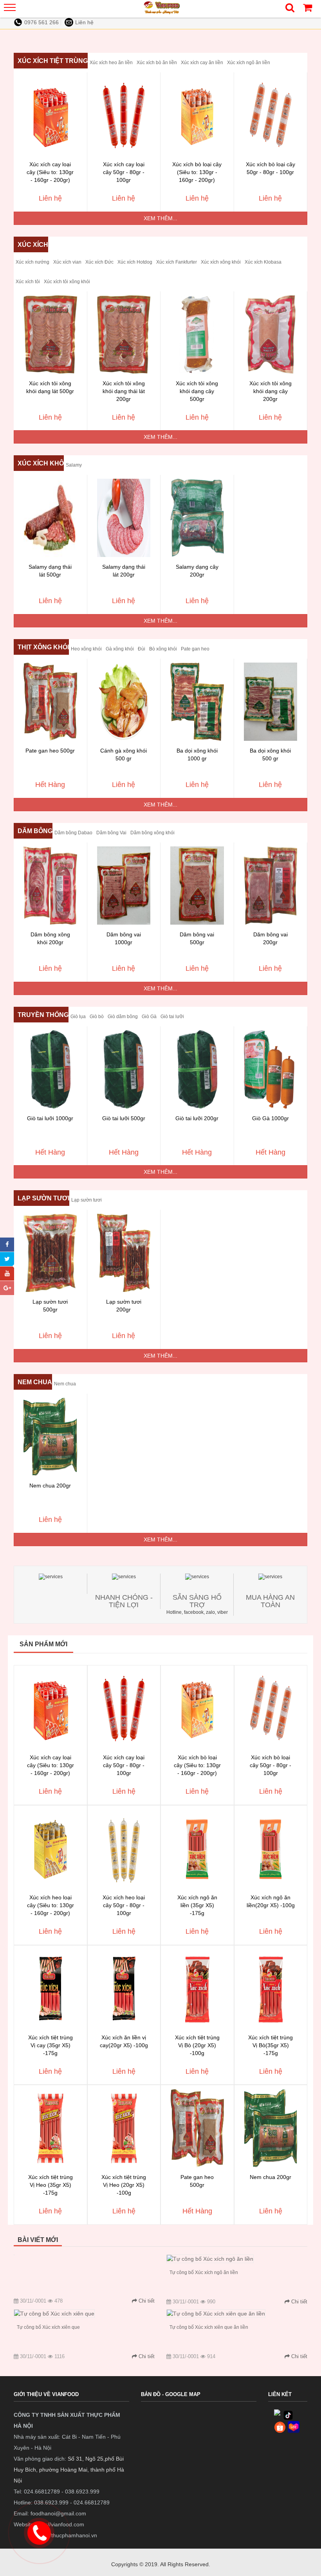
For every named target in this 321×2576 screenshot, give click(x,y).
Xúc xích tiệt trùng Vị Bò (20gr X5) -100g (197, 2045)
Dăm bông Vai (111, 833)
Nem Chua (35, 1382)
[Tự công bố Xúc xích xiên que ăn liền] (216, 2314)
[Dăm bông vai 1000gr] (124, 886)
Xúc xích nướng (32, 262)
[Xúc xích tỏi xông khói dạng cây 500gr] (197, 334)
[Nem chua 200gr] (50, 1437)
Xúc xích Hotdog (135, 262)
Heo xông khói (86, 649)
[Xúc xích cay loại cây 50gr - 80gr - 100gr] (124, 115)
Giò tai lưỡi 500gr (124, 1118)
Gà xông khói (120, 649)
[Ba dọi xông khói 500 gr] (271, 702)
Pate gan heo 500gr (50, 751)
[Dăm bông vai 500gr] (197, 886)
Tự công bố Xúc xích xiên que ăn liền (209, 2327)
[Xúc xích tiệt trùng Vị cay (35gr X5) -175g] (50, 1989)
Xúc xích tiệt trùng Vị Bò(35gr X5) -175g (271, 2045)
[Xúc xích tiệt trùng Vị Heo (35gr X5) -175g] (50, 2128)
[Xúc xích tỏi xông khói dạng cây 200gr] (271, 334)
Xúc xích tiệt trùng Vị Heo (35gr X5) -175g (50, 2185)
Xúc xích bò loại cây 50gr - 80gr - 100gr (271, 1765)
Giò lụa (78, 1017)
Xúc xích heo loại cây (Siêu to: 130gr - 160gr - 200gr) (50, 1905)
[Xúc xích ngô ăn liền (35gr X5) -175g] (197, 1848)
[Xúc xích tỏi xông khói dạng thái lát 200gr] (124, 334)
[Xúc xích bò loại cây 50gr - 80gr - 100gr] (271, 115)
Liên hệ (84, 22)
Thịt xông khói (43, 647)
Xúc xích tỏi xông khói (67, 282)
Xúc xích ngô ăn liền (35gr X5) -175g (197, 1905)
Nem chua (65, 1384)
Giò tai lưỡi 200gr (197, 1118)
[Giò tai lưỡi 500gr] (124, 1069)
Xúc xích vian (67, 262)
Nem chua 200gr (50, 1486)
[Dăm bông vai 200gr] (271, 886)
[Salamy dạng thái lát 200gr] (124, 518)
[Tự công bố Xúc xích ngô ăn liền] (210, 2259)
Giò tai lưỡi (172, 1017)
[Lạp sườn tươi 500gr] (50, 1253)
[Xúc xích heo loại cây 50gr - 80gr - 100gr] (124, 1848)
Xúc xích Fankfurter (177, 262)
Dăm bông (35, 831)
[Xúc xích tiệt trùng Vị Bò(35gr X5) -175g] (271, 1989)
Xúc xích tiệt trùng (53, 61)
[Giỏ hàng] (307, 10)
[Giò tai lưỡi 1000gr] (50, 1069)
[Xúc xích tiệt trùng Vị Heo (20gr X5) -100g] (124, 2128)
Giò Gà (149, 1017)
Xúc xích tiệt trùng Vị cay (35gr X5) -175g (50, 2045)
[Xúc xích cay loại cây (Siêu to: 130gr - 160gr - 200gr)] (50, 115)
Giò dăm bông (123, 1017)
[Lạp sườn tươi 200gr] (124, 1253)
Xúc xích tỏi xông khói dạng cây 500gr (197, 391)
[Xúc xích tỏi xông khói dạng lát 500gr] (50, 334)
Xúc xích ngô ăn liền (249, 63)
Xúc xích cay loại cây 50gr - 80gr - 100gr (124, 172)
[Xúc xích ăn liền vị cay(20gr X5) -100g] (124, 1989)
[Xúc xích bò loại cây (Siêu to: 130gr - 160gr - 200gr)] (197, 115)
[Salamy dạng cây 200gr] (197, 518)
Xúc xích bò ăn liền (157, 63)
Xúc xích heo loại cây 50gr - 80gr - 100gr (124, 1905)
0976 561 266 (41, 22)
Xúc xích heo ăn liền (111, 63)
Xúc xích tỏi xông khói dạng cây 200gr (271, 391)
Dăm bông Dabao (73, 833)
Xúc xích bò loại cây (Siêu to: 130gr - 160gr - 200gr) (197, 172)
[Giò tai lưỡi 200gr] (197, 1069)
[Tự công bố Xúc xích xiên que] (54, 2314)
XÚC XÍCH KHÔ (41, 463)
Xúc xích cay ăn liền (202, 63)
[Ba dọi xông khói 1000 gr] (197, 702)
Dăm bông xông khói (152, 833)
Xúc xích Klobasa (263, 262)
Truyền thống (43, 1015)
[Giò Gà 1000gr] (271, 1069)
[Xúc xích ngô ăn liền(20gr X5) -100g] (271, 1848)
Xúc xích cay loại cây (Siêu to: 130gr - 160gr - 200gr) (50, 172)
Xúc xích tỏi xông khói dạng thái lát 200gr (124, 391)
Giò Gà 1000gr (271, 1118)
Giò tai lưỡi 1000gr (50, 1118)
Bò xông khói (163, 649)
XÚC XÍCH (33, 245)
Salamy (74, 465)
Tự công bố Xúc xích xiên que (48, 2327)
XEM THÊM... (160, 218)
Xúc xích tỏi (28, 282)
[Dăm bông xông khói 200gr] (50, 886)
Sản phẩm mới (43, 1644)
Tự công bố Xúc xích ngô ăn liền (204, 2272)
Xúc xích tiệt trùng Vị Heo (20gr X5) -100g (124, 2185)
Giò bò (97, 1017)
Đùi (142, 649)
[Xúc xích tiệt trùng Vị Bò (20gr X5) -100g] (197, 1989)
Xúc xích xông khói (221, 262)
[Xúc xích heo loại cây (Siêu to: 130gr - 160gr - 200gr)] (50, 1848)
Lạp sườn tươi (43, 1198)
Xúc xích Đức (99, 262)
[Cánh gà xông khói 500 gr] (124, 702)
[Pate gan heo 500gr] (50, 702)
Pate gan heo (195, 649)
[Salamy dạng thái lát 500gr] (50, 518)
